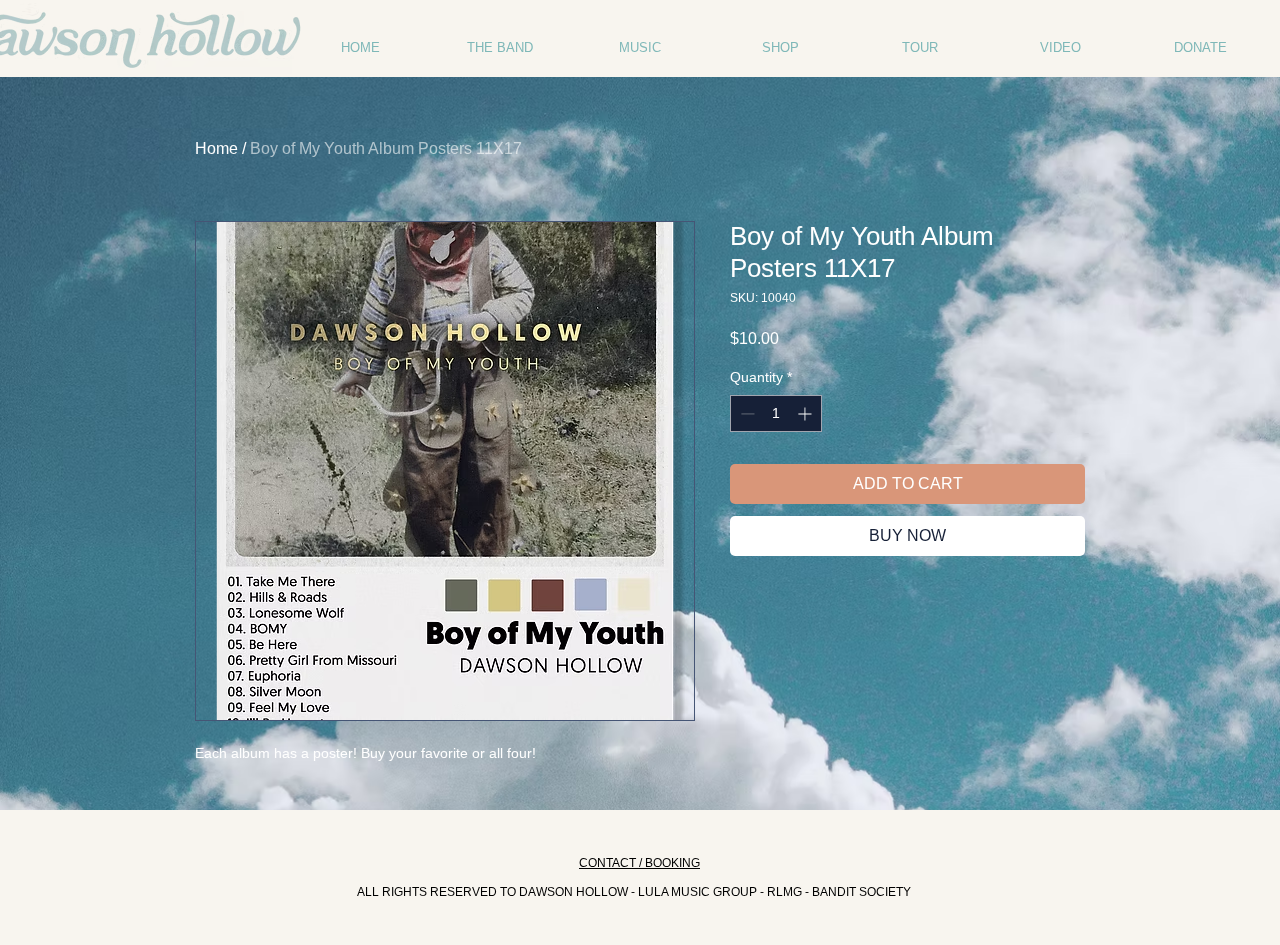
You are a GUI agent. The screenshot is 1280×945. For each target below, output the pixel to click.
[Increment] (806, 413)
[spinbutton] (776, 413)
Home (216, 148)
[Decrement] (745, 413)
